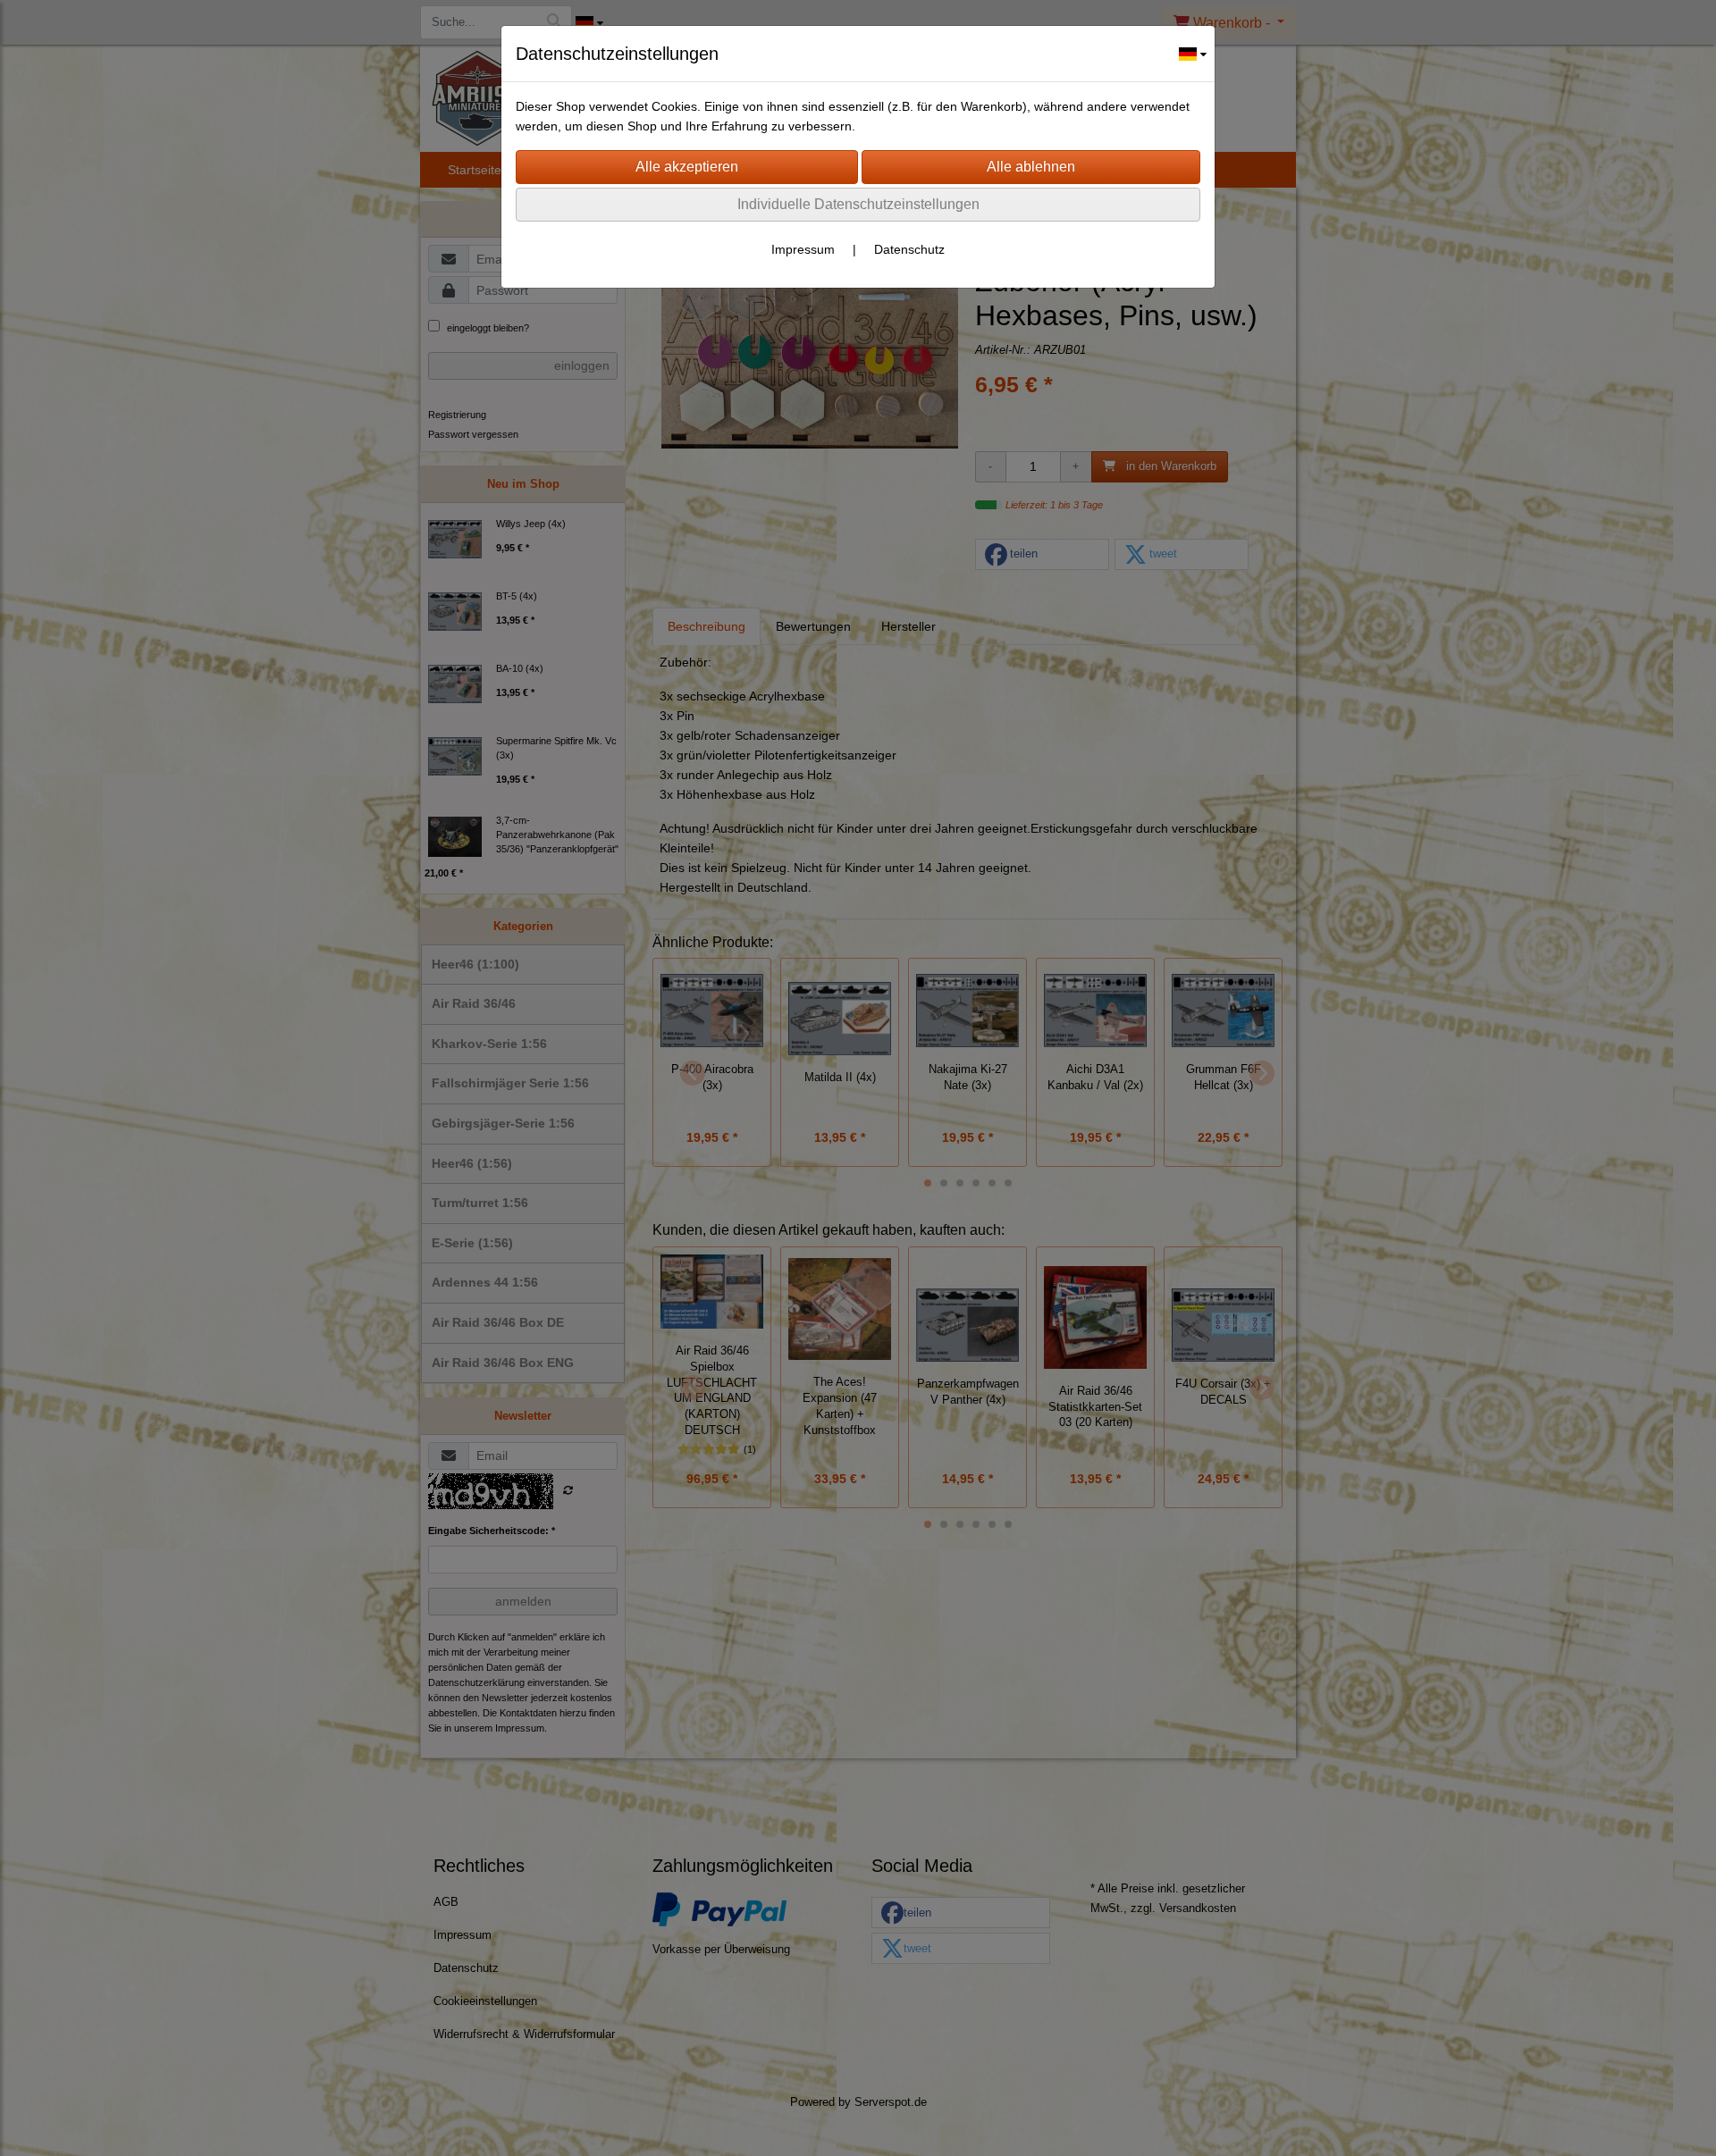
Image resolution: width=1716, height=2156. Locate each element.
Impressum (803, 249)
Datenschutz (909, 249)
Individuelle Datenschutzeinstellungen (858, 204)
